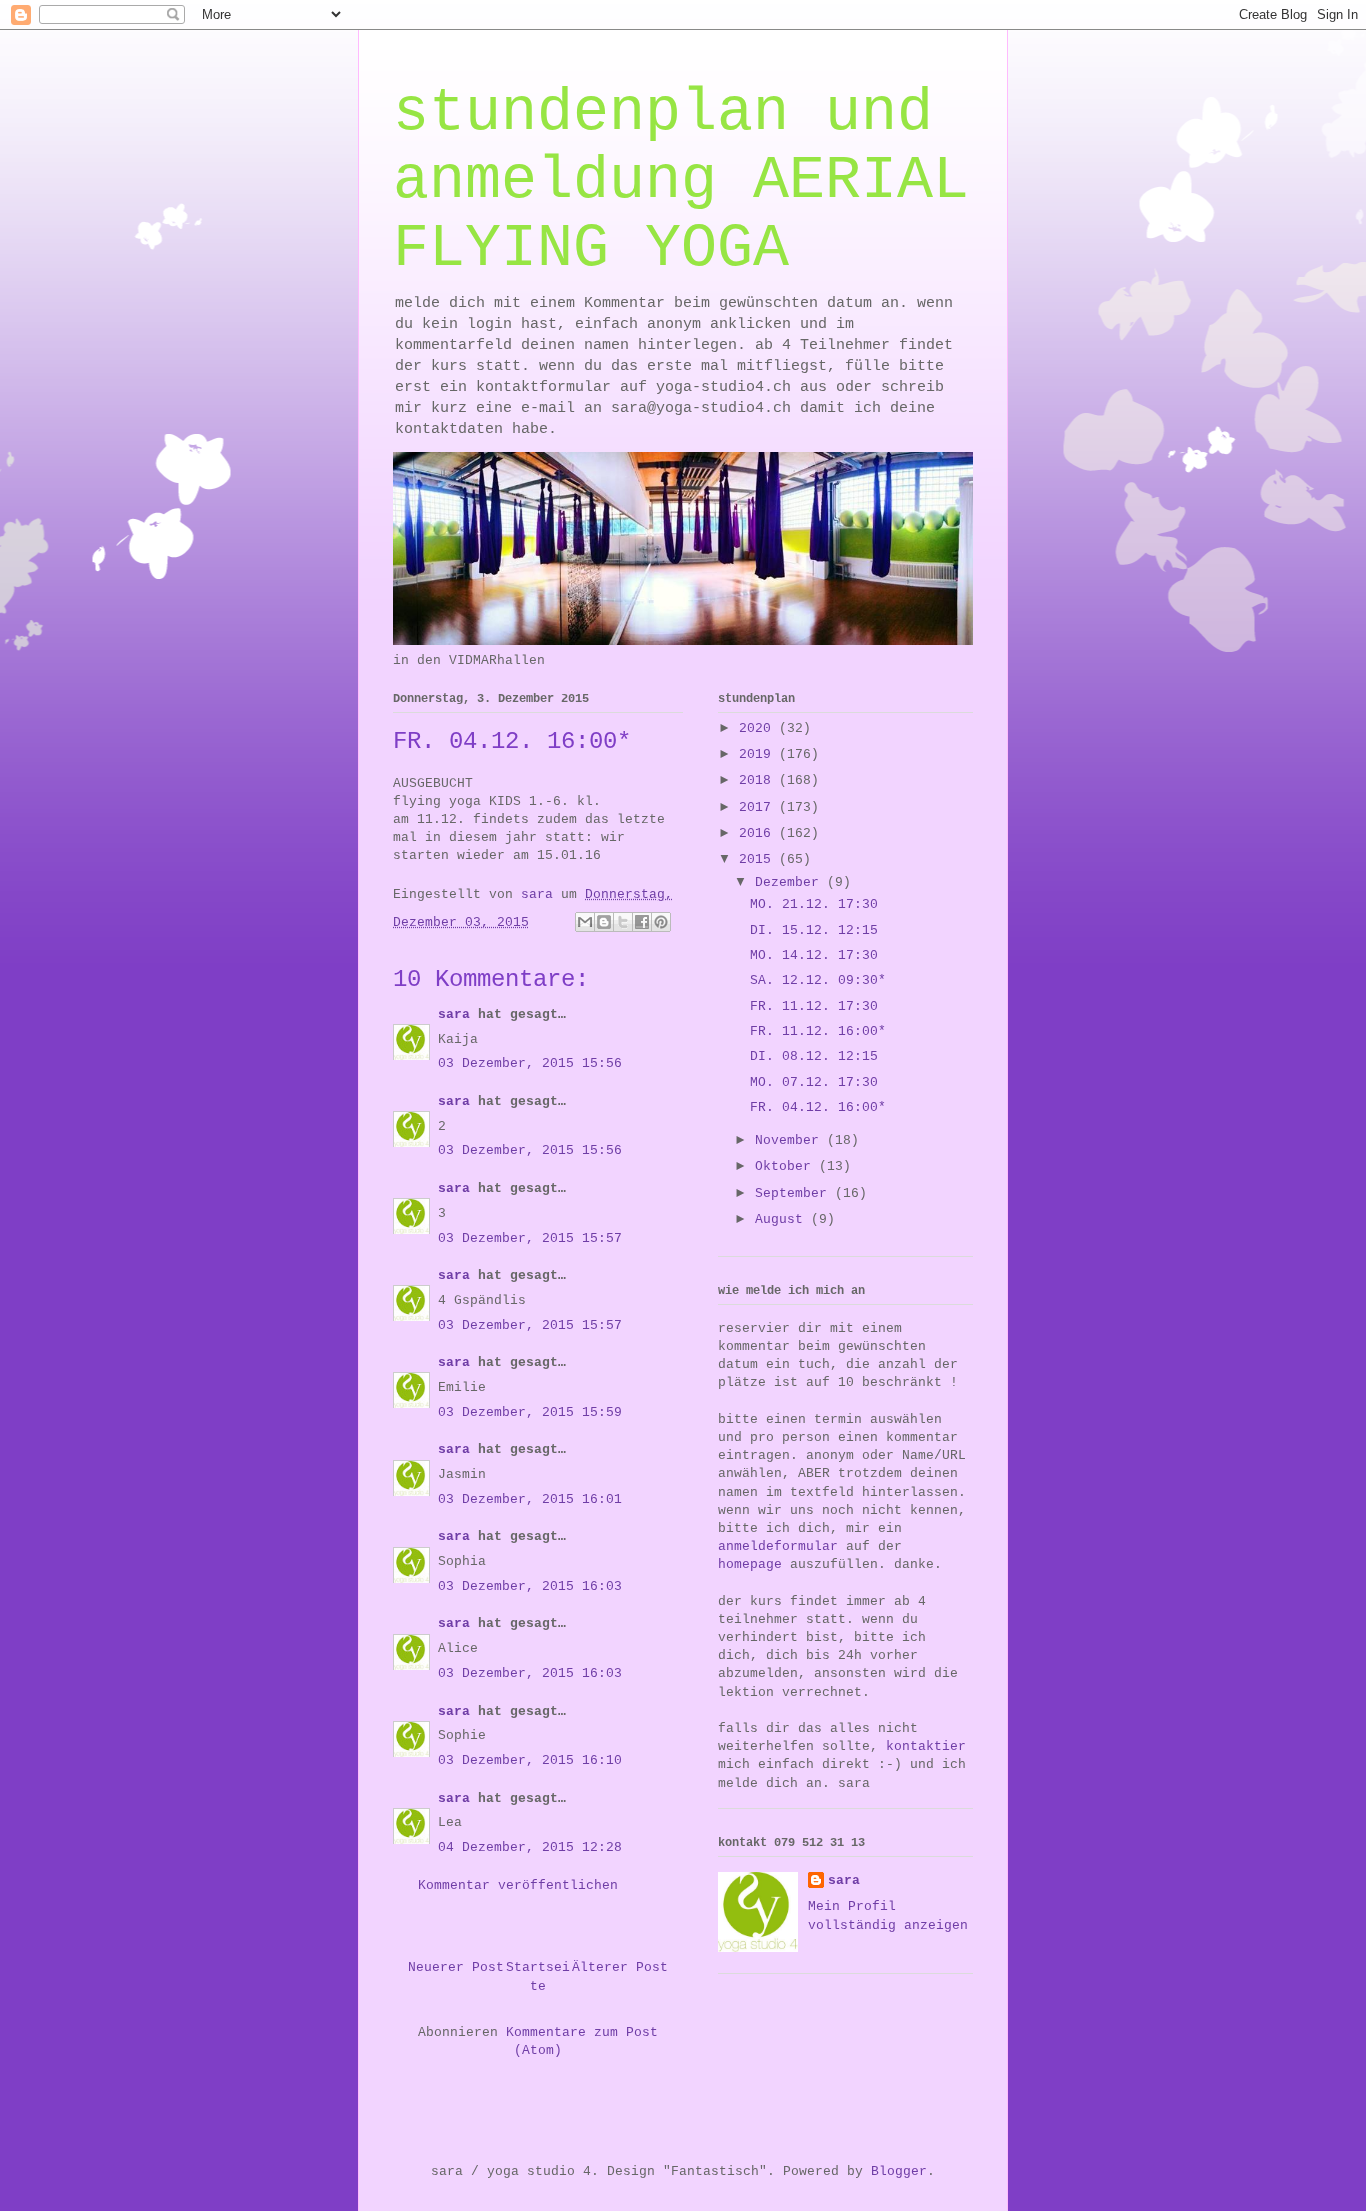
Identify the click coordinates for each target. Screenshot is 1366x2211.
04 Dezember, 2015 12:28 (530, 1847)
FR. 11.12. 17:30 (814, 1006)
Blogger (899, 2171)
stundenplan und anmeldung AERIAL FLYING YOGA (681, 181)
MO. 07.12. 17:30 (814, 1082)
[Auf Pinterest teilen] (661, 922)
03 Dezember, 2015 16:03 (530, 1586)
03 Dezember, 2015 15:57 (530, 1238)
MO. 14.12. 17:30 (814, 955)
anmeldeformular (778, 1546)
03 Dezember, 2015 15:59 (530, 1412)
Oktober (787, 1166)
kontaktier (926, 1746)
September (795, 1193)
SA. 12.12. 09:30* (818, 980)
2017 (759, 807)
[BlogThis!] (604, 922)
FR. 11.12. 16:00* (818, 1031)
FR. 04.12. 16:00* (818, 1107)
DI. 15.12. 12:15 (814, 930)
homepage (750, 1564)
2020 (759, 728)
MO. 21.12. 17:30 (814, 904)
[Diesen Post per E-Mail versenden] (585, 922)
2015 (759, 859)
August (783, 1219)
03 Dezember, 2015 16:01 (530, 1499)
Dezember (791, 882)
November (791, 1140)
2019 (759, 754)
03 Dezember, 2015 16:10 (530, 1760)
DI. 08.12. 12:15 (814, 1056)
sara (454, 1014)
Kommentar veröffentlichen (518, 1885)
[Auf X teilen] (623, 922)
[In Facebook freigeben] (642, 922)
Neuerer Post (456, 1967)
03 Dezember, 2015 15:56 (530, 1063)
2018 (759, 780)
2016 (759, 833)
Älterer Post (620, 1967)
